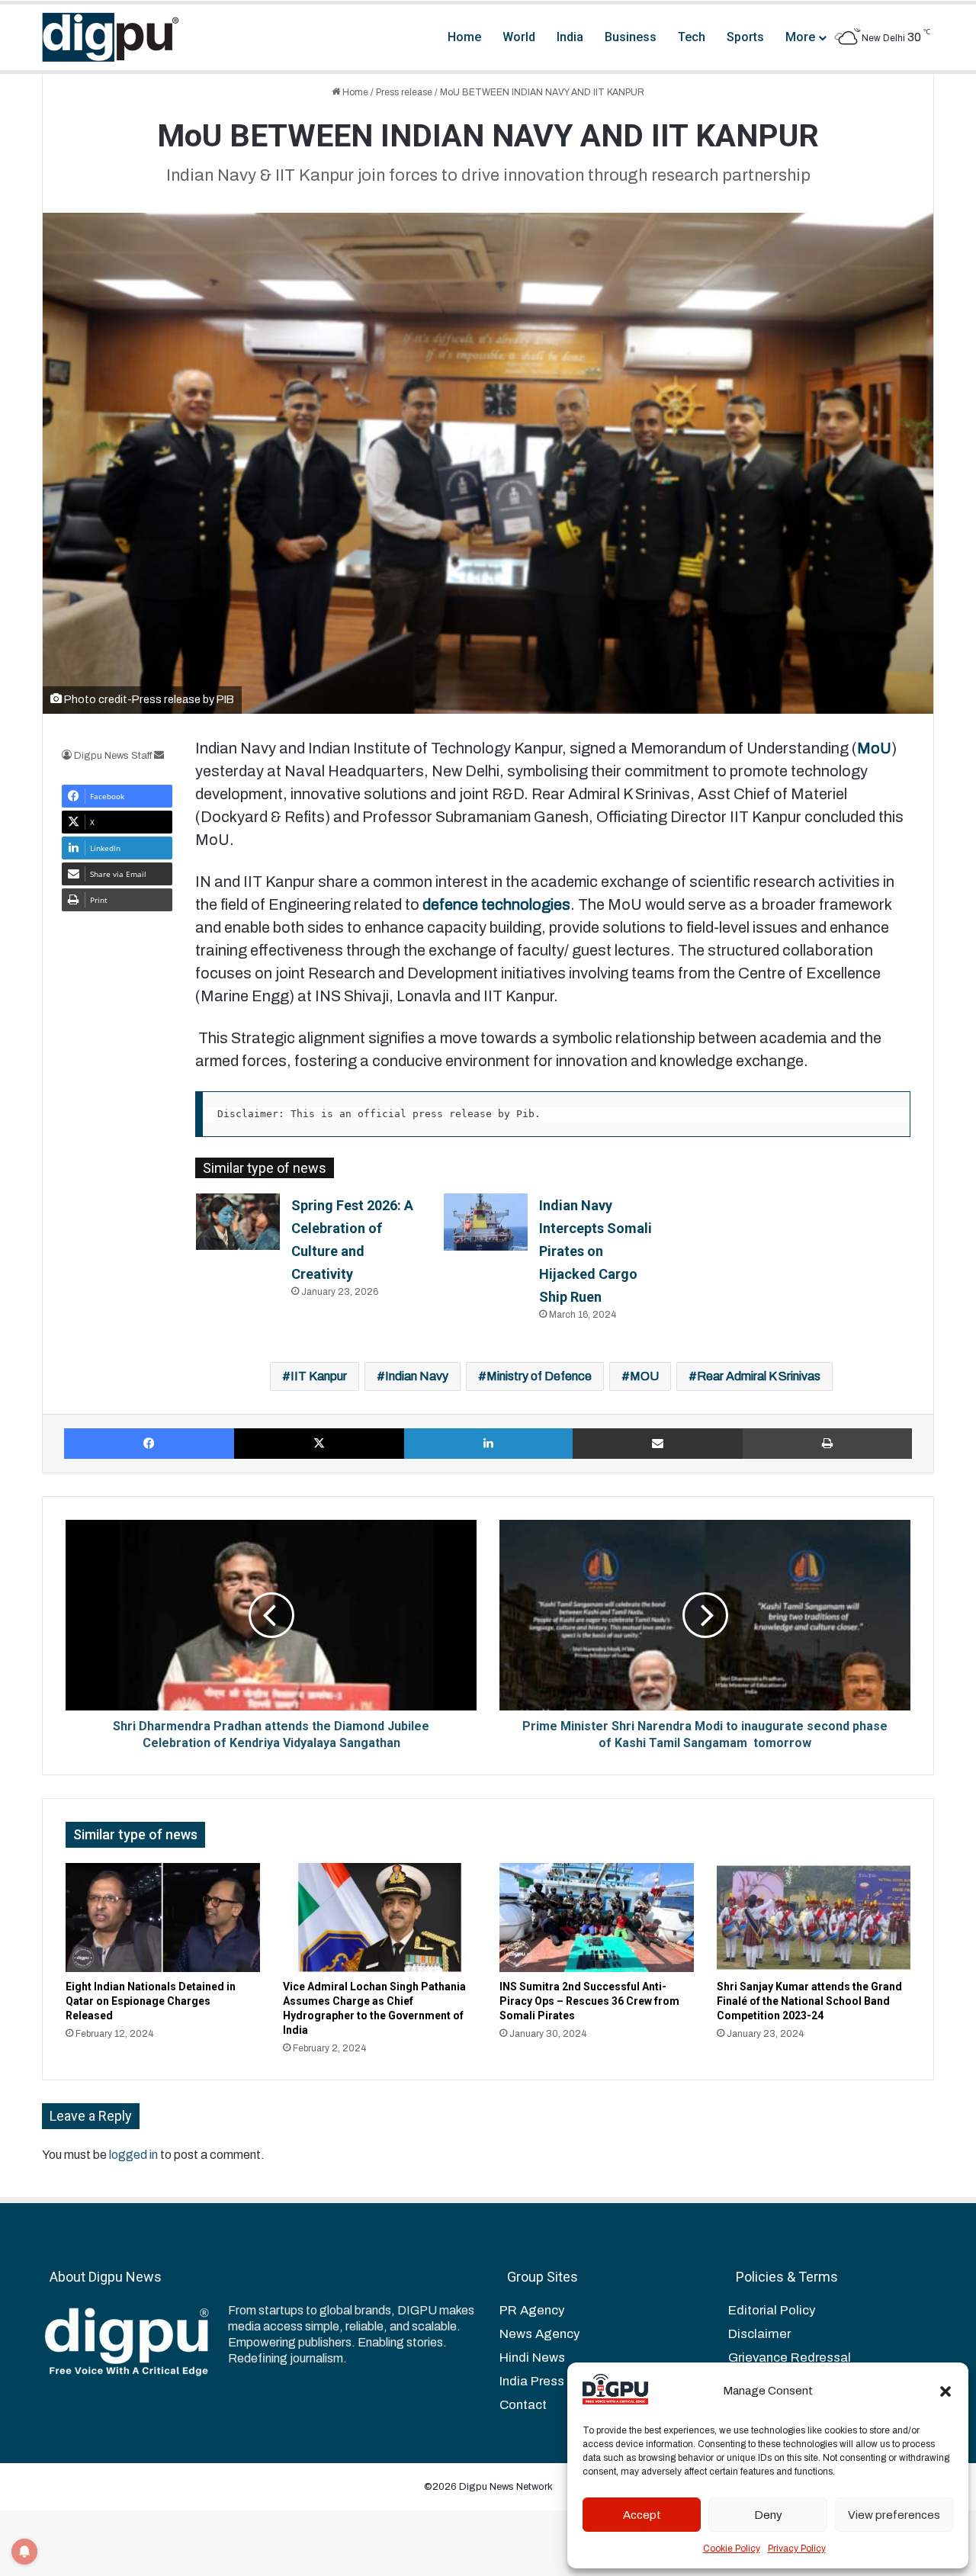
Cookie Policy (732, 2549)
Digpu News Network (505, 2487)
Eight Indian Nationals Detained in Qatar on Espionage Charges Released (151, 2001)
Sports (745, 37)
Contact (523, 2405)
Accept (642, 2515)
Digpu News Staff (113, 756)
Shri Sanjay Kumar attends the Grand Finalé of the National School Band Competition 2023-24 (809, 2001)
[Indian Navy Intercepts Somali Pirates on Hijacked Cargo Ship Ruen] (486, 1222)
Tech (692, 37)
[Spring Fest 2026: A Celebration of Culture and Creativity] (238, 1221)
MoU (874, 748)
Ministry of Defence (539, 1376)
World (519, 37)
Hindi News (532, 2358)
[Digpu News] (111, 37)
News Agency (539, 2334)
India (570, 37)
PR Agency (532, 2310)
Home (464, 37)
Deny (768, 2515)
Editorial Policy (772, 2310)
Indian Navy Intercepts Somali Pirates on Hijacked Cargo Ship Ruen (596, 1251)
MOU (644, 1376)
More (800, 37)
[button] (945, 2391)
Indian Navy (417, 1376)
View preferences (894, 2515)
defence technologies (496, 904)
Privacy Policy (797, 2549)
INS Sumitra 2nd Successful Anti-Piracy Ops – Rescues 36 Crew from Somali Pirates (589, 2001)
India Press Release (558, 2381)
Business (631, 37)
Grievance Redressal (790, 2358)
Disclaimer (759, 2334)
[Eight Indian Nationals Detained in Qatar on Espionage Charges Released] (163, 1918)
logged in (133, 2155)
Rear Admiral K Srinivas (759, 1376)
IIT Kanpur (319, 1376)
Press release (404, 92)
